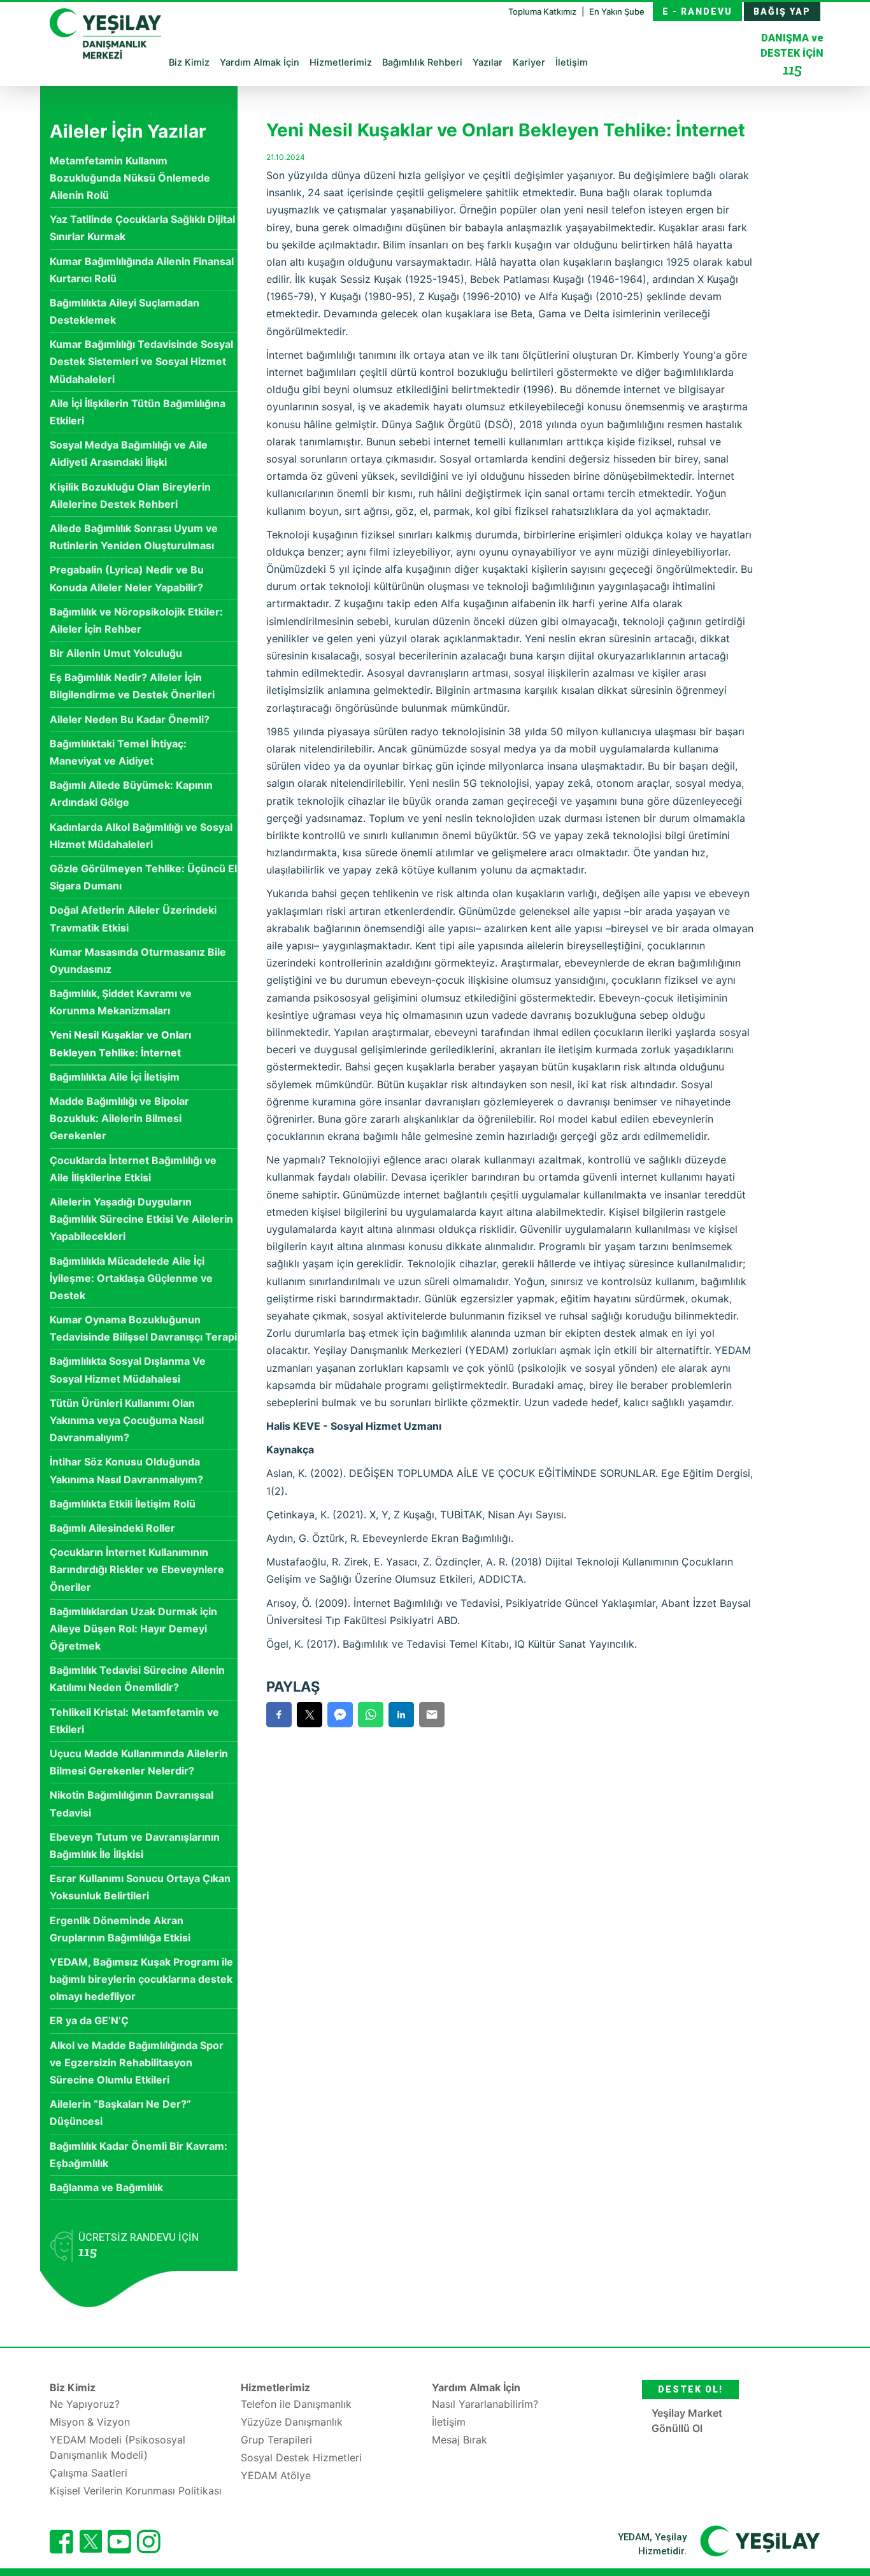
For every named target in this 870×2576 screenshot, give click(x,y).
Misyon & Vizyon (90, 2422)
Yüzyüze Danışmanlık (292, 2422)
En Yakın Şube (617, 11)
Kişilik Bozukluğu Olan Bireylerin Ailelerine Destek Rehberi (130, 495)
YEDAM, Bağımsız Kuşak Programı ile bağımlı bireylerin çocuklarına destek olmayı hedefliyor (141, 1979)
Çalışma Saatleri (89, 2473)
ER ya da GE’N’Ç (89, 2020)
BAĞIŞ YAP (782, 11)
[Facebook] (61, 2542)
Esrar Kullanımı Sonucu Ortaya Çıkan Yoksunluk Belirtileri (140, 1887)
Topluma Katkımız (543, 11)
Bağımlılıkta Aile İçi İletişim (115, 1077)
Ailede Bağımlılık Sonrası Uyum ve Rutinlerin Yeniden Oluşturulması (134, 537)
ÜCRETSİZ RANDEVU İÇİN (139, 2246)
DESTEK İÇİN (792, 55)
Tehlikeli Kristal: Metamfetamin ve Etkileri (134, 1721)
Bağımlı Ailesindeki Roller (112, 1528)
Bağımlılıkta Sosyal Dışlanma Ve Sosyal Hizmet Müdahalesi (128, 1370)
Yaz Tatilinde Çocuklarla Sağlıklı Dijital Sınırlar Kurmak (142, 228)
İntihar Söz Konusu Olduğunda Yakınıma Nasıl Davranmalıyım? (126, 1470)
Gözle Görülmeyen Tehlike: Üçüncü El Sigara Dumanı (143, 877)
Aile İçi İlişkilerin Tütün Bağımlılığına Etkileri (138, 412)
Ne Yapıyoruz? (85, 2404)
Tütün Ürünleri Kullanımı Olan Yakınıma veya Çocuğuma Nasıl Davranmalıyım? (127, 1420)
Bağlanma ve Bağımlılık (106, 2187)
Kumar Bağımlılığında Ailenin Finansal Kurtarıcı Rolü (142, 270)
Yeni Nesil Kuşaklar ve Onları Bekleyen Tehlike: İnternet (120, 1043)
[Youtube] (119, 2542)
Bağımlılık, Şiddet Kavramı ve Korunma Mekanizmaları (121, 1002)
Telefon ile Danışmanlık (296, 2404)
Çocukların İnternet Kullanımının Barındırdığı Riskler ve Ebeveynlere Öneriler (137, 1569)
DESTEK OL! (690, 2389)
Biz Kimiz (189, 62)
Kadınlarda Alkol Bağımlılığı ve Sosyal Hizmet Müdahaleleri (141, 836)
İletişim (572, 62)
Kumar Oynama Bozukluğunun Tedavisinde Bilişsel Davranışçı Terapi (143, 1328)
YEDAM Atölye (276, 2475)
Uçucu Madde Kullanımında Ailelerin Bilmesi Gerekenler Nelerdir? (139, 1762)
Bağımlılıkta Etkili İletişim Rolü (123, 1504)
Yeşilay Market (687, 2413)
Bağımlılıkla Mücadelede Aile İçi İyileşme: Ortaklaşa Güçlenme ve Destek (131, 1278)
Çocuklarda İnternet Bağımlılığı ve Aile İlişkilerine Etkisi (133, 1169)
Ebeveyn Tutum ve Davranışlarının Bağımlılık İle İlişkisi (135, 1846)
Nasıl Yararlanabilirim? (485, 2404)
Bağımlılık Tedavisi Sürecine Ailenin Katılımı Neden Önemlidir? (137, 1679)
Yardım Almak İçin (260, 62)
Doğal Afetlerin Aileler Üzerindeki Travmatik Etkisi (133, 918)
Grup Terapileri (276, 2440)
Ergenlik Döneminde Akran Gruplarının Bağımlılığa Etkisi (120, 1929)
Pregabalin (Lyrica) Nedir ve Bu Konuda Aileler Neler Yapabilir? (127, 578)
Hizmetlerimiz (341, 62)
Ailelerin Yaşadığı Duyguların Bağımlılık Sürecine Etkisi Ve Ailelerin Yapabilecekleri (141, 1219)
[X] (90, 2549)
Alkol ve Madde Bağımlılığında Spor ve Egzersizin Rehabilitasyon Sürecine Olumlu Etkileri (137, 2062)
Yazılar (488, 62)
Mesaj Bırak (460, 2440)
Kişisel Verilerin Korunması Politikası (136, 2491)
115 (792, 69)
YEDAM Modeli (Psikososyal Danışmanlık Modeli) (118, 2447)
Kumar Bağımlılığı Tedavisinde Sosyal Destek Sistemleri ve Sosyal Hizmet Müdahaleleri (141, 361)
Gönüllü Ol (677, 2428)
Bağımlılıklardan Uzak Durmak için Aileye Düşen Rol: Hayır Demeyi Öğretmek (133, 1629)
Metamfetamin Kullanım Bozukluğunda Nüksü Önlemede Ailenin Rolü (130, 178)
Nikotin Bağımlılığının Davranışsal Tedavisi (132, 1803)
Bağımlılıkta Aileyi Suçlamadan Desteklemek (125, 311)
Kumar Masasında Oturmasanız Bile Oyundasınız (138, 961)
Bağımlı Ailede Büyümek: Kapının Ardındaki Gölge (131, 794)
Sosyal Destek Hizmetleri (301, 2457)
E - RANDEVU (697, 11)
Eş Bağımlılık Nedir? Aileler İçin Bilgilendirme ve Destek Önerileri (132, 686)
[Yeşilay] (760, 2540)
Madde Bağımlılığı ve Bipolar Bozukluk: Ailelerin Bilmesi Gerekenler (119, 1118)
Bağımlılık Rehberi (422, 62)
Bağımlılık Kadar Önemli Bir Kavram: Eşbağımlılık (139, 2155)
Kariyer (529, 62)
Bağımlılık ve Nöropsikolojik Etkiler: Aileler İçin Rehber (136, 620)
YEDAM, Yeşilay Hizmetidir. (652, 2544)
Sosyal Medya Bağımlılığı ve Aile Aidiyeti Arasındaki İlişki (129, 453)
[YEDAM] (105, 32)
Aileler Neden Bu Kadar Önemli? (130, 719)
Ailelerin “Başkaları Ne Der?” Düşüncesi (120, 2112)
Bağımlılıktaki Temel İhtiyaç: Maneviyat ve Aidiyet (118, 752)
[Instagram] (149, 2542)
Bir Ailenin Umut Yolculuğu (116, 653)
